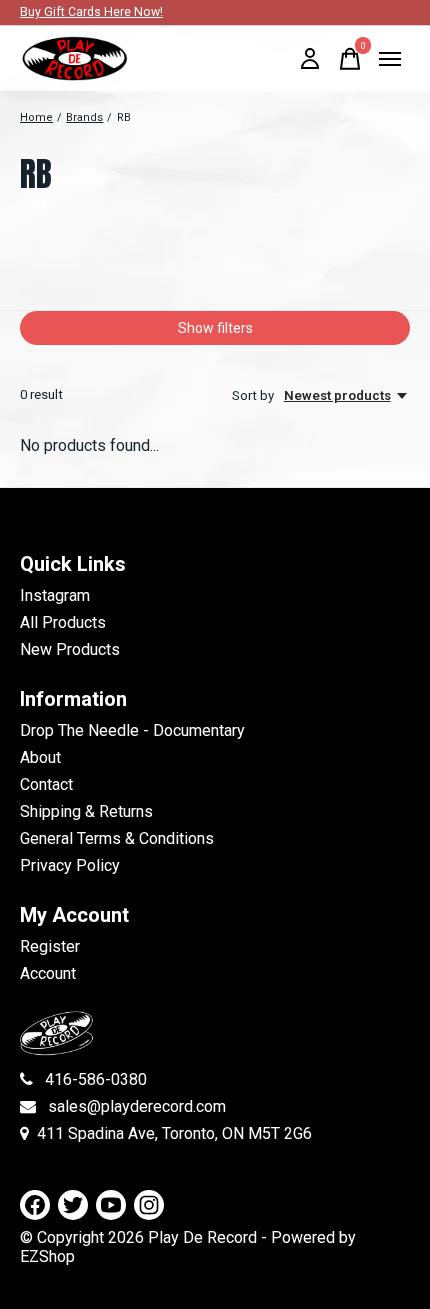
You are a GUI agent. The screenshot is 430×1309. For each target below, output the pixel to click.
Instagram (55, 595)
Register (50, 946)
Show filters (215, 328)
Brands (84, 117)
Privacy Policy (70, 865)
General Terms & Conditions (117, 838)
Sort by (254, 395)
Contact (46, 784)
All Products (63, 622)
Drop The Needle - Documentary (132, 730)
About (40, 757)
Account (48, 973)
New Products (70, 649)
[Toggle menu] (390, 59)
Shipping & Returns (86, 811)
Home (36, 117)
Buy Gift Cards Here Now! (91, 12)
